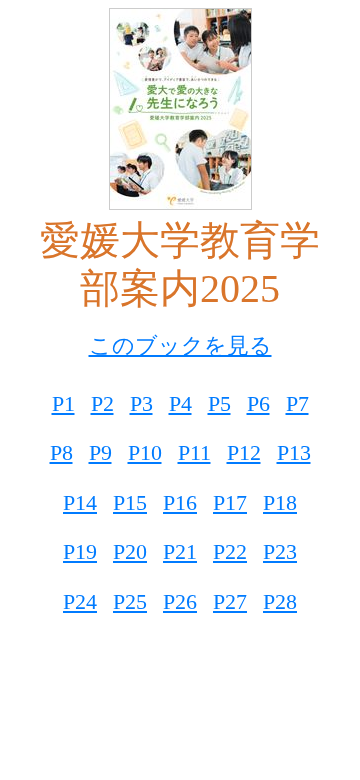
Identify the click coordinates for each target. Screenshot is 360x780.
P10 (145, 452)
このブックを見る (180, 345)
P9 (100, 452)
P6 (258, 403)
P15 (130, 502)
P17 (230, 502)
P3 (141, 403)
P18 (280, 502)
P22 (230, 551)
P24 (80, 601)
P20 (130, 551)
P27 (230, 601)
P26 (180, 601)
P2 (102, 403)
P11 (194, 452)
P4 (180, 403)
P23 (280, 551)
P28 (280, 601)
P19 (80, 551)
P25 (130, 601)
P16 (180, 502)
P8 (61, 452)
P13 (294, 452)
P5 (219, 403)
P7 (297, 403)
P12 (244, 452)
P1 (63, 403)
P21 (180, 551)
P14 (80, 502)
